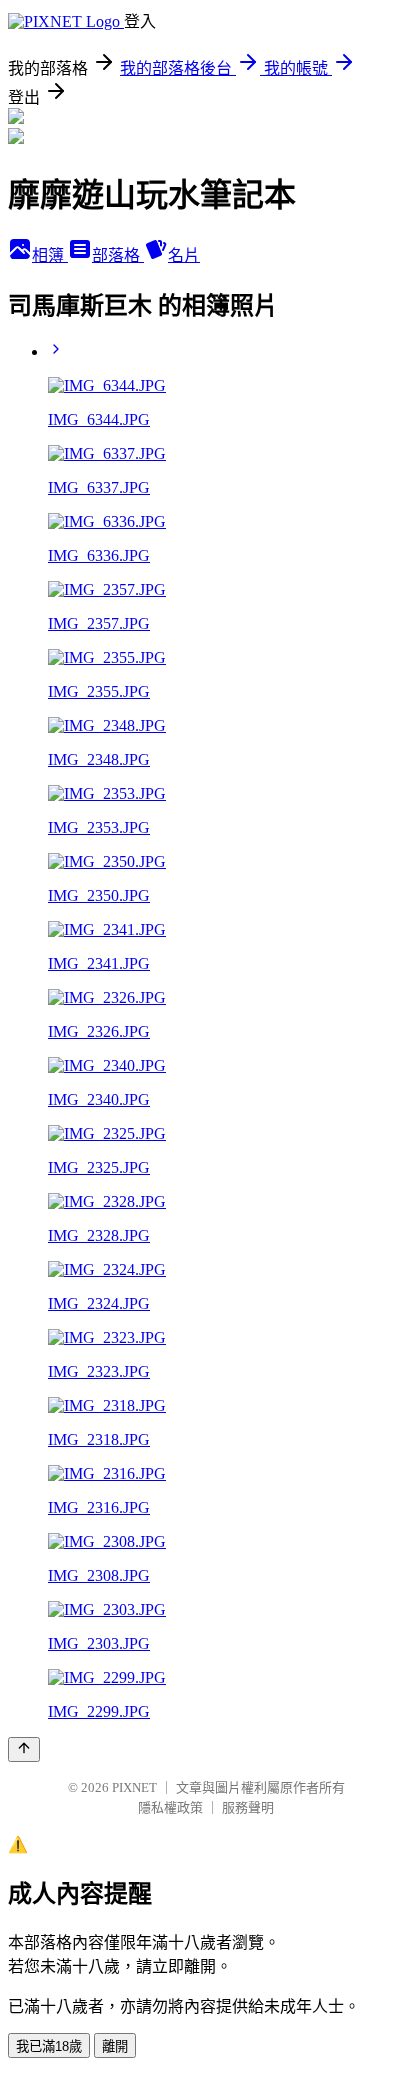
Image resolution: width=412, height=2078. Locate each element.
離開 (115, 2046)
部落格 (118, 255)
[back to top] (24, 1749)
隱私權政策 (170, 1807)
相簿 (50, 255)
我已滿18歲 (49, 2046)
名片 (184, 255)
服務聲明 (248, 1807)
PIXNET (134, 1787)
